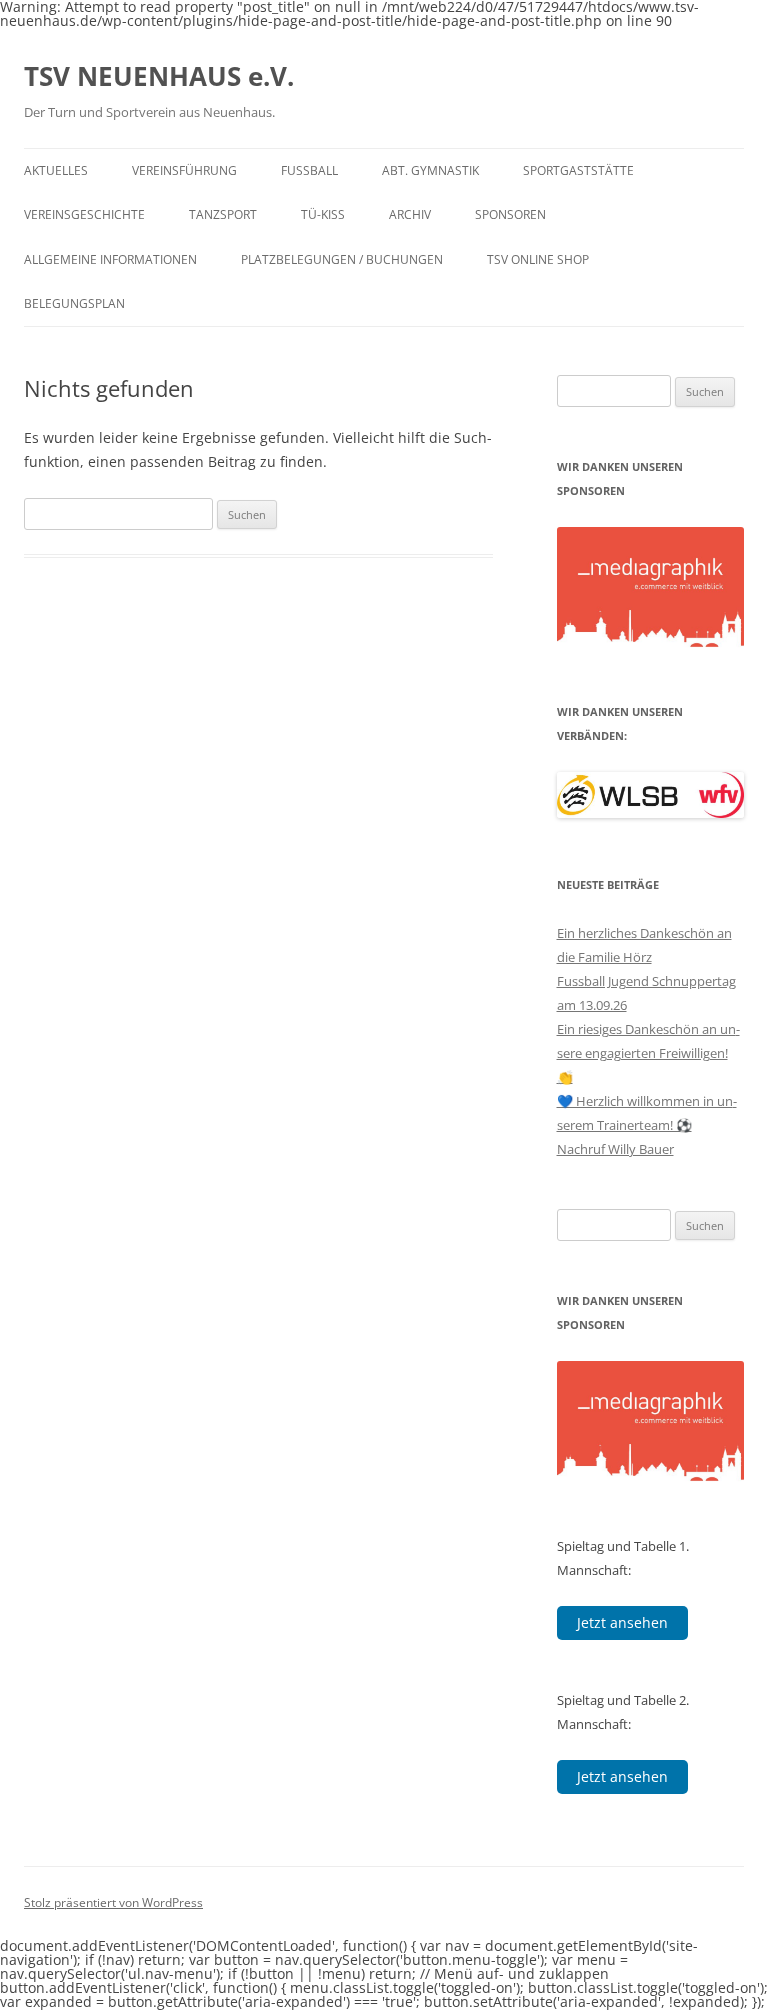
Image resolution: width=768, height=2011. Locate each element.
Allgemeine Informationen (110, 259)
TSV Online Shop (538, 259)
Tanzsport (223, 214)
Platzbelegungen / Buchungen (342, 259)
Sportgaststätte (578, 170)
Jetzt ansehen (622, 1622)
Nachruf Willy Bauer (615, 1149)
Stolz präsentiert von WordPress (113, 1902)
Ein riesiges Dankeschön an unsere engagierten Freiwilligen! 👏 (648, 1053)
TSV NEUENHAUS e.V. (159, 76)
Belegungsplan (74, 303)
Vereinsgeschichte (84, 214)
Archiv (410, 214)
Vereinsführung (184, 170)
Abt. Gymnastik (430, 170)
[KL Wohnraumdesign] (651, 565)
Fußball (309, 170)
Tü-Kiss (323, 214)
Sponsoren (510, 214)
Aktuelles (56, 170)
